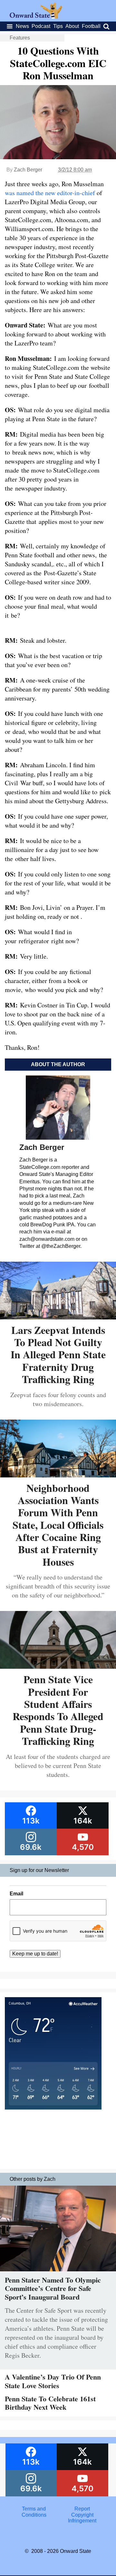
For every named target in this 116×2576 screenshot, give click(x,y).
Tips (58, 26)
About (72, 26)
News (22, 26)
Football (91, 26)
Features (20, 38)
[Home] (36, 17)
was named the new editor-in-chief (50, 193)
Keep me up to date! (35, 1954)
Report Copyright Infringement (82, 2515)
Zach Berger (28, 170)
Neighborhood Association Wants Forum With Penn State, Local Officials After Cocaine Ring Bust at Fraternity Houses (58, 1525)
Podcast (41, 26)
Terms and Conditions (34, 2512)
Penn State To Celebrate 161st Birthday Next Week (50, 2403)
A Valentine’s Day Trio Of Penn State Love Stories (53, 2381)
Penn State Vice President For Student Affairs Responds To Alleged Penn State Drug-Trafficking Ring (58, 1710)
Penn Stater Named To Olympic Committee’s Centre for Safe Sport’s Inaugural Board (53, 2288)
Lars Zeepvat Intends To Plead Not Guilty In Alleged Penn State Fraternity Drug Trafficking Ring (58, 1355)
